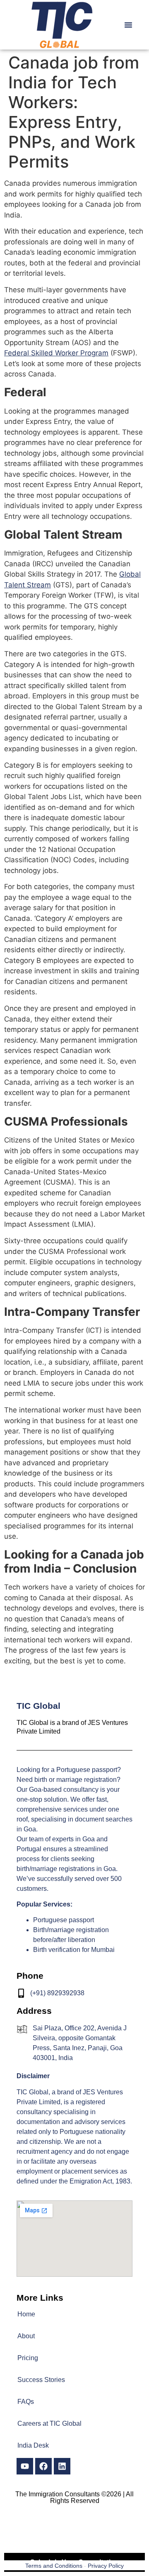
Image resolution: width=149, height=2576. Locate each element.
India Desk (33, 2445)
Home (26, 2314)
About (26, 2336)
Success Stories (41, 2380)
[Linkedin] (62, 2466)
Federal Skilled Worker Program (56, 353)
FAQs (26, 2402)
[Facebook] (43, 2466)
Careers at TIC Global (49, 2423)
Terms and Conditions (54, 2566)
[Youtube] (25, 2466)
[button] (128, 25)
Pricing (28, 2358)
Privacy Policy (106, 2566)
